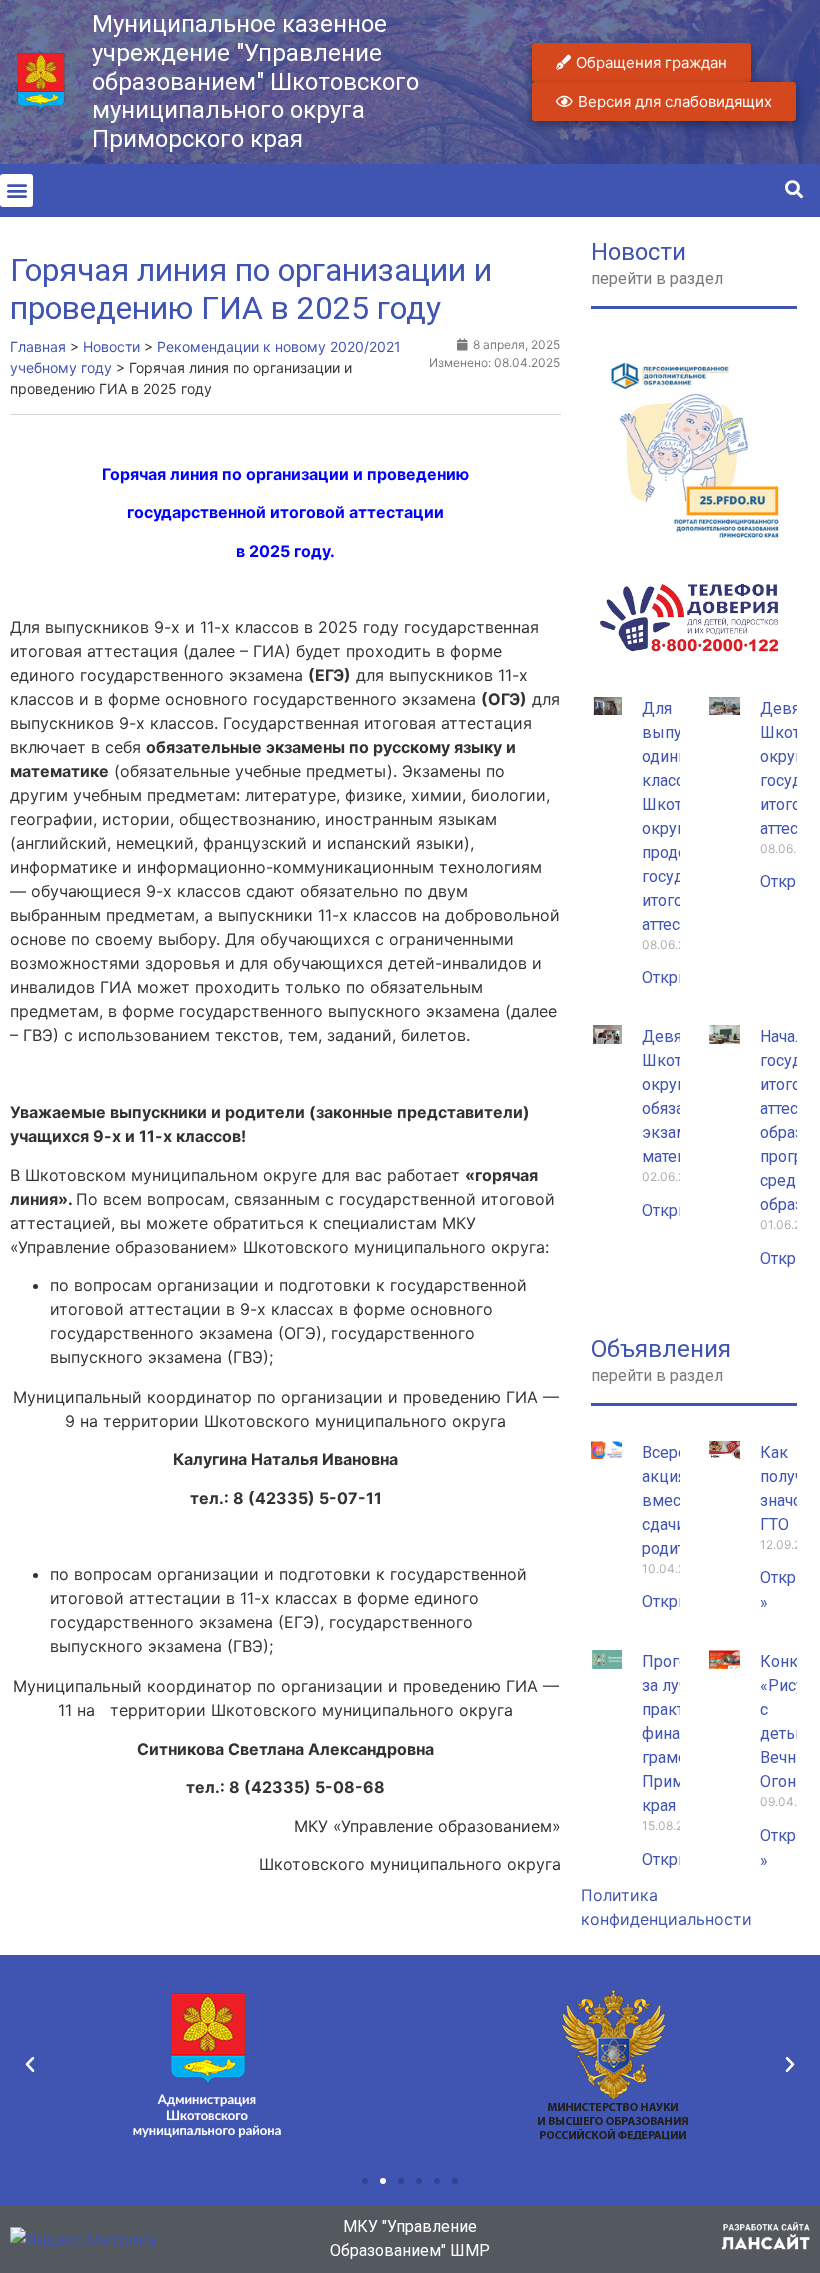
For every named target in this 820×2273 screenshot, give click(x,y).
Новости (638, 252)
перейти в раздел (657, 278)
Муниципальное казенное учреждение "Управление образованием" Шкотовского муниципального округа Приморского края (255, 81)
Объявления (661, 1349)
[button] (16, 190)
